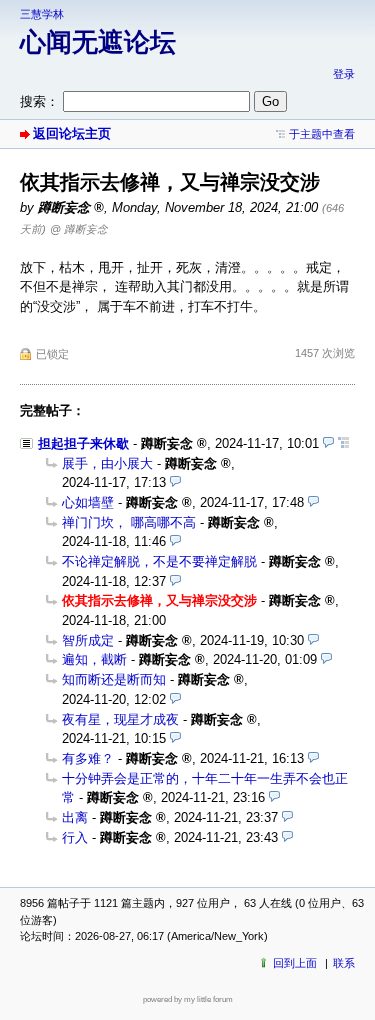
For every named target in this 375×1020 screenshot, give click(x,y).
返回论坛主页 (72, 133)
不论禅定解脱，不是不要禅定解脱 (159, 561)
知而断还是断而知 (114, 679)
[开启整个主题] (343, 443)
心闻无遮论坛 (98, 42)
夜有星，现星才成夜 (120, 719)
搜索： (39, 101)
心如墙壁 (88, 502)
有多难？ (88, 758)
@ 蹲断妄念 (79, 229)
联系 (344, 963)
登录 (344, 74)
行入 (75, 837)
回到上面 (295, 963)
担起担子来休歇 (83, 443)
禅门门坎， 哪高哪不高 (129, 522)
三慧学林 (42, 14)
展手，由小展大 (107, 463)
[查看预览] (328, 443)
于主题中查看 (322, 134)
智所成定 (88, 640)
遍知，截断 (94, 659)
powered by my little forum (188, 999)
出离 (75, 817)
